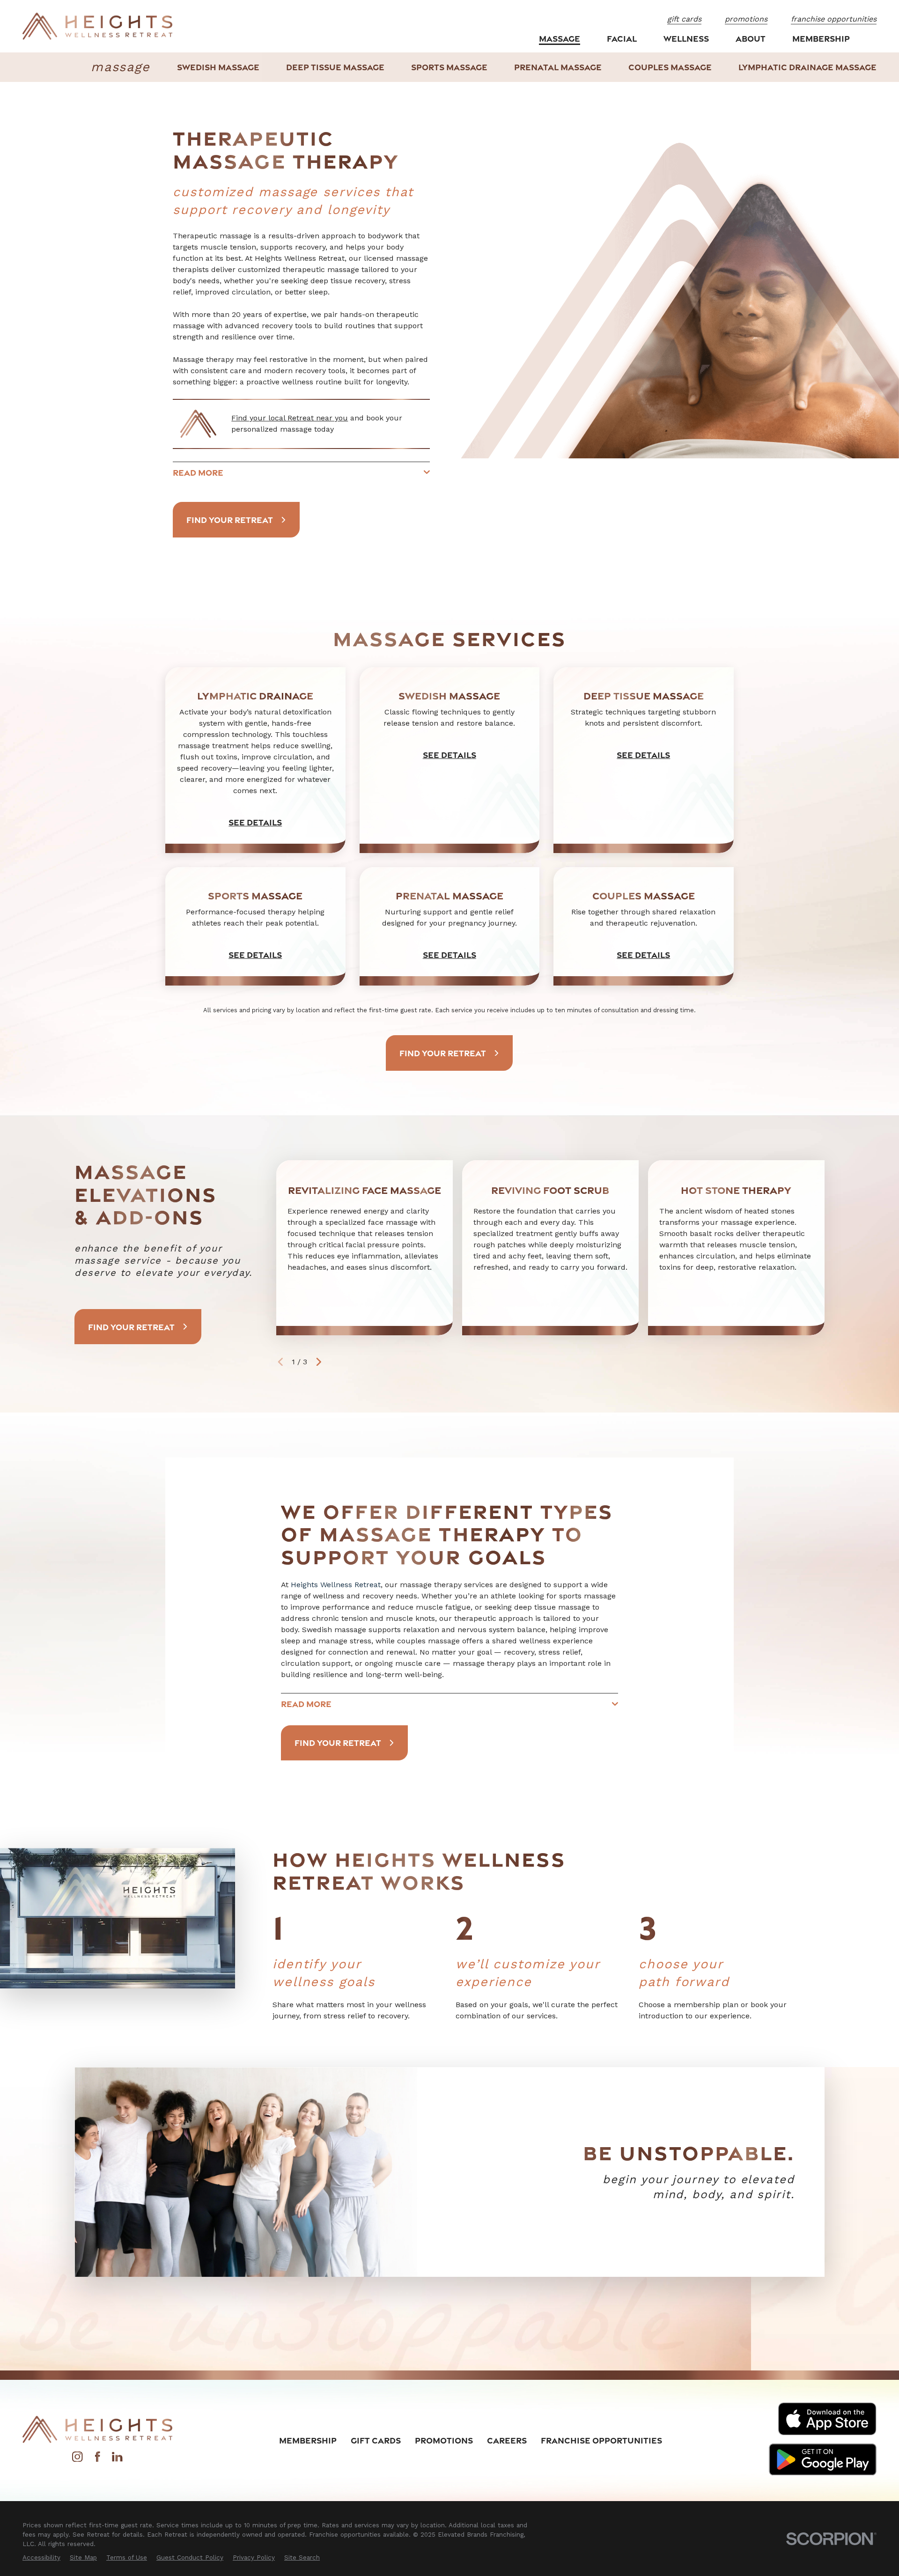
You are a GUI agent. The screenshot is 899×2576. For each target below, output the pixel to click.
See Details (256, 822)
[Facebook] (97, 2459)
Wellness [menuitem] (686, 38)
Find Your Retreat (230, 520)
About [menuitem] (751, 38)
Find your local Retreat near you (290, 418)
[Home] (97, 26)
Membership (308, 2440)
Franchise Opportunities (601, 2440)
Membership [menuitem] (821, 38)
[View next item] (319, 1362)
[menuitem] (218, 67)
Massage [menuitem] (560, 38)
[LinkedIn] (117, 2459)
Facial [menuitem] (622, 38)
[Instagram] (77, 2459)
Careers (507, 2440)
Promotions (444, 2440)
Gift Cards (376, 2440)
